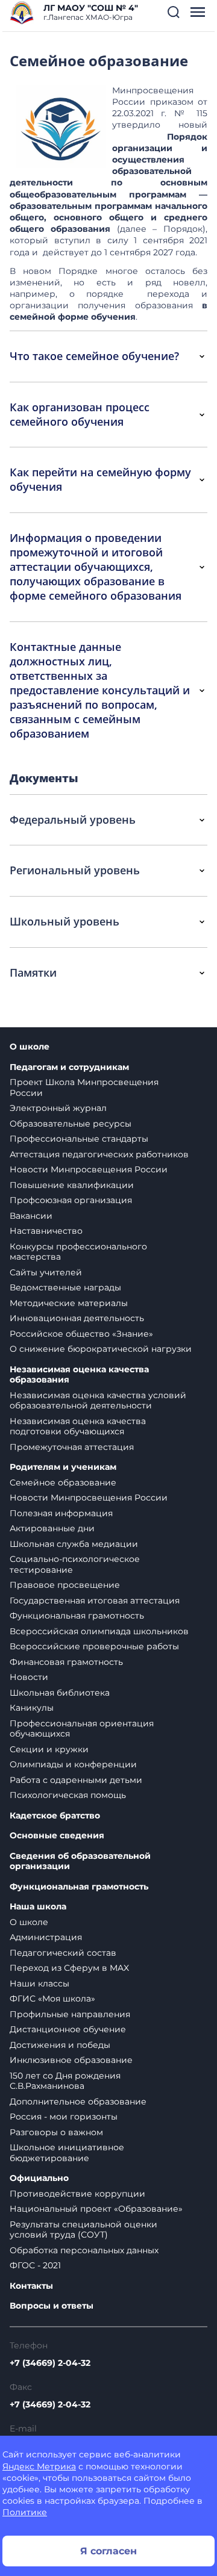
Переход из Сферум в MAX (69, 1968)
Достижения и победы (60, 2045)
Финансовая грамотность (66, 1662)
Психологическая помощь (68, 1795)
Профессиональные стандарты (79, 1139)
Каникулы (32, 1708)
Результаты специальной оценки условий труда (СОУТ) (83, 2230)
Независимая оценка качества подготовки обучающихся (78, 1426)
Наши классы (39, 1983)
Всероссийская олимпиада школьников (99, 1631)
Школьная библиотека (60, 1693)
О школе (30, 1047)
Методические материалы (69, 1303)
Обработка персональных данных (84, 2250)
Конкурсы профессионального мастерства (78, 1252)
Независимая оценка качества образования (79, 1375)
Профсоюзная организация (71, 1200)
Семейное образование (63, 1482)
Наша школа (38, 1907)
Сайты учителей (46, 1272)
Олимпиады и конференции (73, 1764)
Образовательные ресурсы (71, 1124)
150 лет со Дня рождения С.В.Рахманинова (65, 2081)
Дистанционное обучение (68, 2029)
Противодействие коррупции (77, 2194)
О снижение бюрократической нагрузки (101, 1349)
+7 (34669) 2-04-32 (50, 2363)
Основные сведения (57, 1836)
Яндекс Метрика (39, 2466)
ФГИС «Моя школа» (52, 1999)
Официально (39, 2178)
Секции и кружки (49, 1749)
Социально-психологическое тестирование (75, 1564)
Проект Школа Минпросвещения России (84, 1087)
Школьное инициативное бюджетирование (67, 2153)
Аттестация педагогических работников (99, 1154)
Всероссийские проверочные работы (94, 1646)
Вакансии (31, 1216)
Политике (25, 2512)
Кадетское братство (55, 1816)
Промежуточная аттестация (72, 1447)
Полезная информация (61, 1513)
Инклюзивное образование (71, 2060)
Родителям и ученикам (63, 1467)
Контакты (31, 2286)
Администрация (46, 1937)
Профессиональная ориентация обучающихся (82, 1729)
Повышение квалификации (72, 1185)
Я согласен (108, 2551)
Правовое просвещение (65, 1585)
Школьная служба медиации (74, 1544)
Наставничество (46, 1231)
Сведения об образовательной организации (80, 1862)
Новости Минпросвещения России (89, 1169)
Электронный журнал (58, 1108)
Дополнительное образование (78, 2102)
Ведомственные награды (65, 1287)
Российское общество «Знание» (81, 1334)
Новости (29, 1677)
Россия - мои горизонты (64, 2117)
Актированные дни (52, 1528)
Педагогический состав (63, 1953)
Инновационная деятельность (77, 1318)
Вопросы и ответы (52, 2306)
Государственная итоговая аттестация (95, 1601)
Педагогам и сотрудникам (69, 1067)
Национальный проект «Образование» (96, 2209)
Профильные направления (70, 2014)
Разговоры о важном (56, 2132)
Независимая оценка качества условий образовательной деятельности (98, 1401)
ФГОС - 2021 (35, 2265)
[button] (174, 12)
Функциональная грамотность (77, 1616)
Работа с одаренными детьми (76, 1780)
